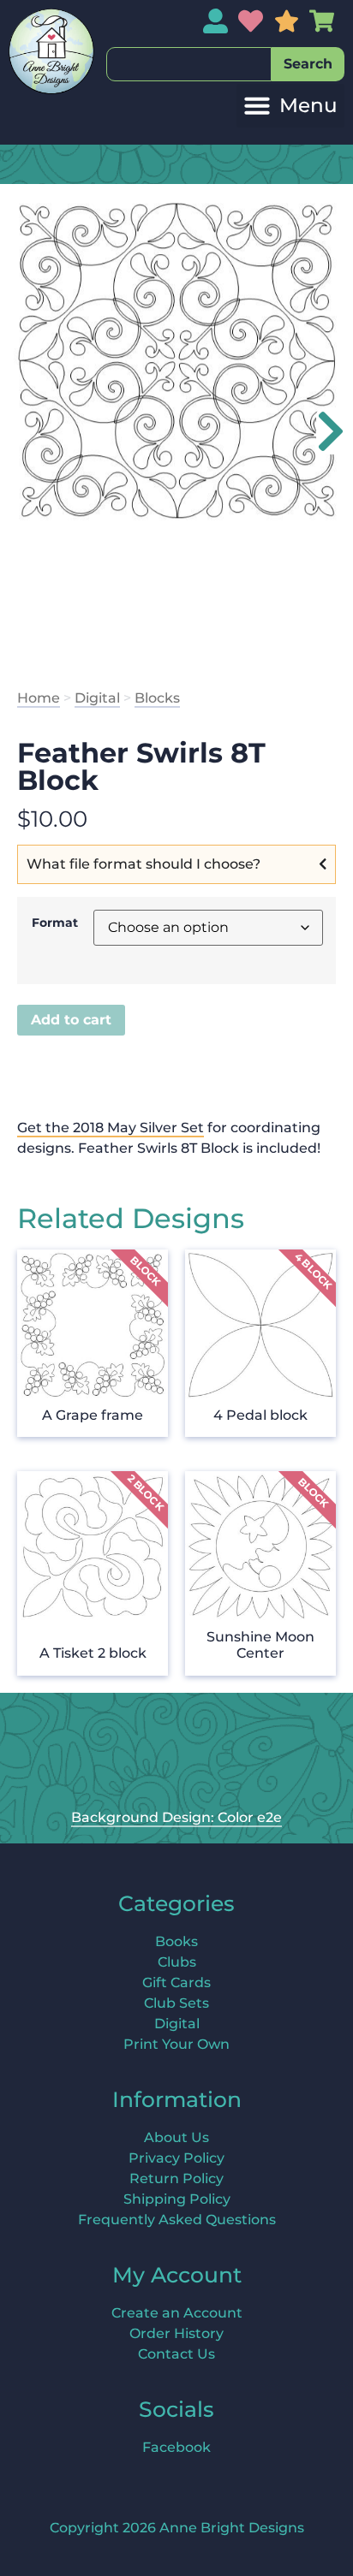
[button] (290, 106)
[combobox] (189, 64)
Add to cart (71, 1020)
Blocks (157, 698)
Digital (97, 698)
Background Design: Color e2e (176, 1817)
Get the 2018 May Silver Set (111, 1128)
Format (55, 923)
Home (39, 698)
